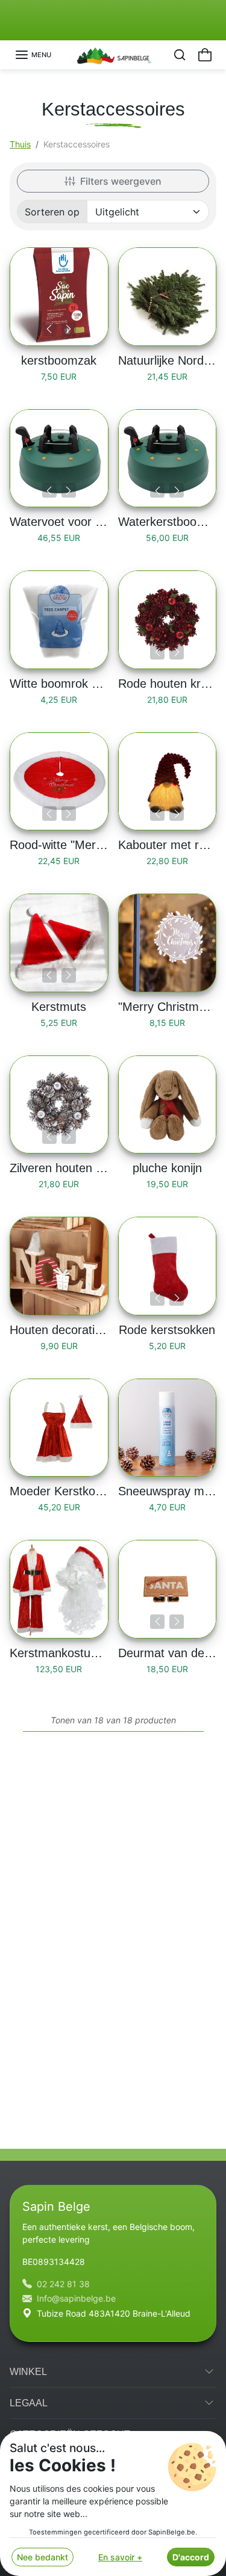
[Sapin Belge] (113, 54)
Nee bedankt (42, 2557)
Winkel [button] (28, 2372)
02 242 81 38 (63, 2284)
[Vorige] (49, 329)
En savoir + (120, 2557)
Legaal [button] (29, 2403)
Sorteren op (52, 212)
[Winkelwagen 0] (205, 55)
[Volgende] (69, 329)
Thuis (20, 144)
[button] (33, 55)
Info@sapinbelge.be (76, 2298)
